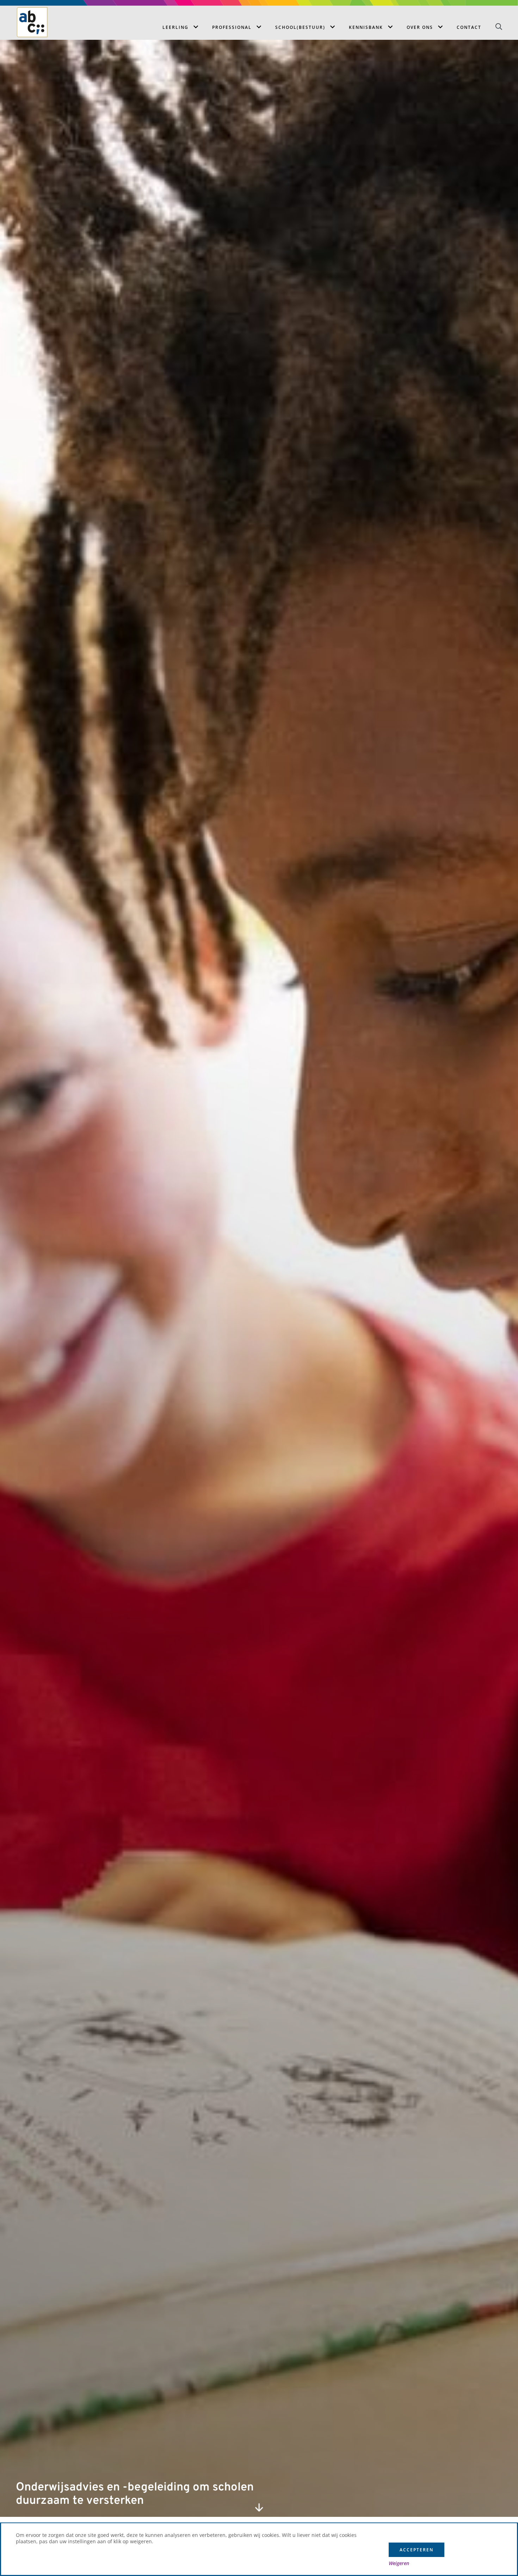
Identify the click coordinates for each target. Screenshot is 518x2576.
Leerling (175, 27)
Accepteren (417, 2550)
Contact (469, 27)
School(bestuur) (300, 27)
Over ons (420, 27)
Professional (232, 27)
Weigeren (399, 2563)
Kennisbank (366, 27)
